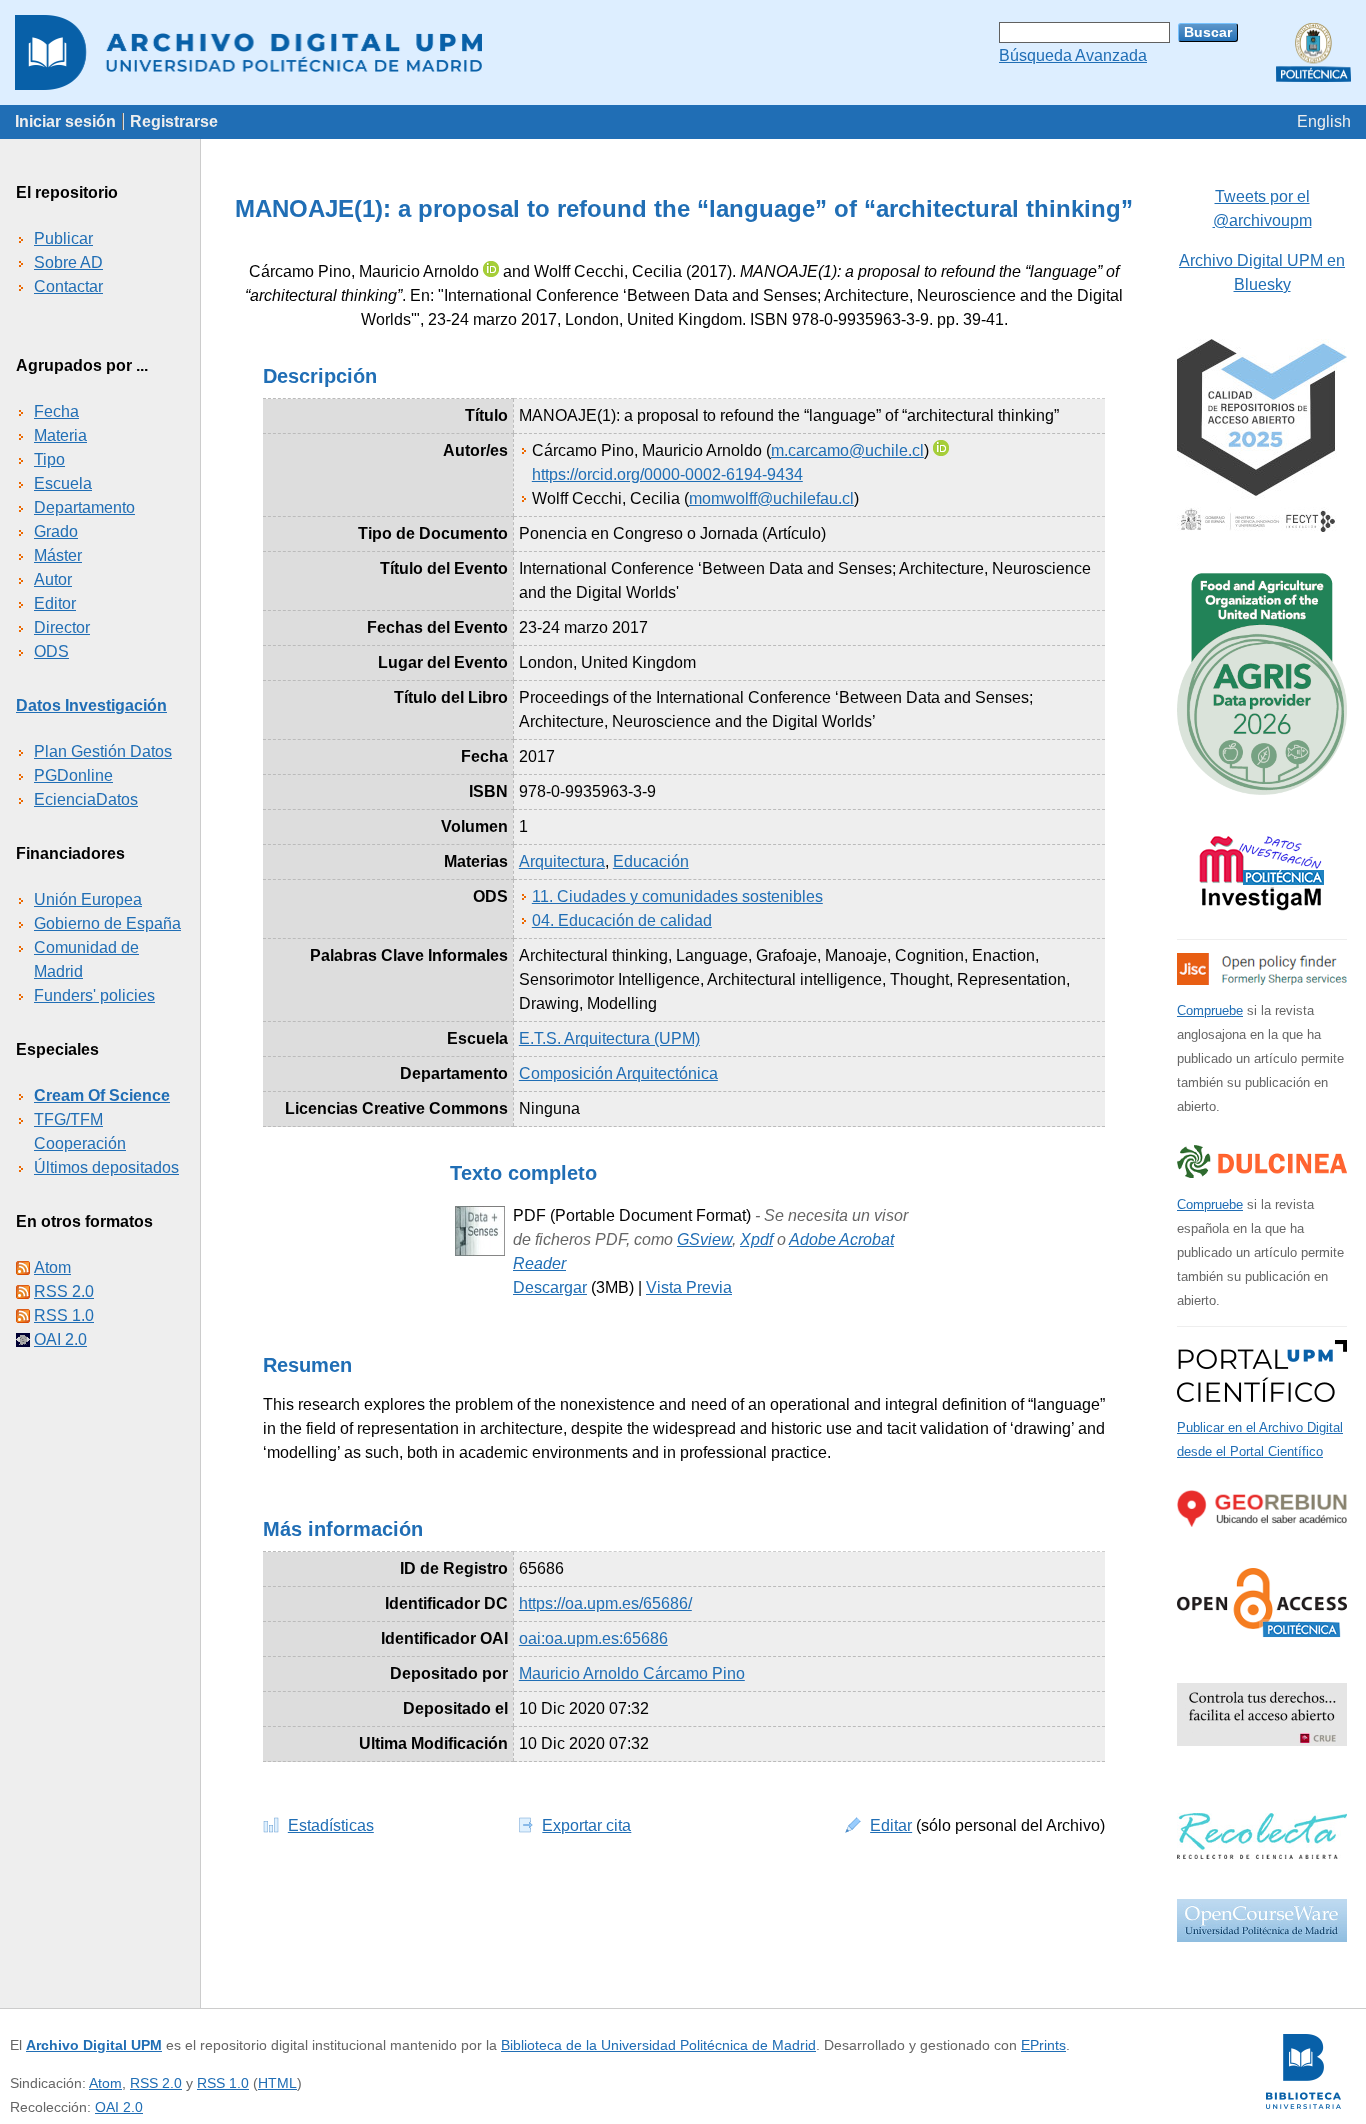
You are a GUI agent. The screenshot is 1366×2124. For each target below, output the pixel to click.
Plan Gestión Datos (103, 751)
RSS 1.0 (64, 1315)
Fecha (56, 411)
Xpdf (756, 1239)
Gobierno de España (107, 923)
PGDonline (73, 775)
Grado (56, 531)
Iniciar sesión (65, 121)
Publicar (63, 238)
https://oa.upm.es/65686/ (605, 1603)
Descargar (550, 1287)
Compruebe (1210, 1010)
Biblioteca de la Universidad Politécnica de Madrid (658, 2045)
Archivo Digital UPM (94, 2045)
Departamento (84, 507)
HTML (277, 2083)
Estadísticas (331, 1825)
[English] (1324, 121)
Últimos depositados (106, 1167)
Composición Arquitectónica (618, 1073)
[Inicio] (683, 52)
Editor (55, 603)
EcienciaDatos (86, 799)
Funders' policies (94, 995)
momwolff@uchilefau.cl (771, 498)
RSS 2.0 (64, 1291)
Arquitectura (562, 861)
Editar (891, 1825)
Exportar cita (586, 1825)
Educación (651, 861)
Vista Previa (689, 1287)
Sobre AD (68, 262)
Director (62, 627)
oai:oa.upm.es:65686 (593, 1638)
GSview (704, 1239)
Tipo (49, 459)
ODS (51, 651)
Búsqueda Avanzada (1073, 55)
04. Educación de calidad (622, 920)
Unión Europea (88, 899)
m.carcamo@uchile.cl (847, 450)
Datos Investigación (91, 705)
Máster (58, 555)
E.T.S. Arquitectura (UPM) (609, 1038)
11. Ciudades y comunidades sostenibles (677, 896)
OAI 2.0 (60, 1339)
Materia (60, 435)
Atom (52, 1267)
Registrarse (174, 121)
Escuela (63, 483)
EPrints (1043, 2045)
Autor (53, 579)
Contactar (68, 286)
